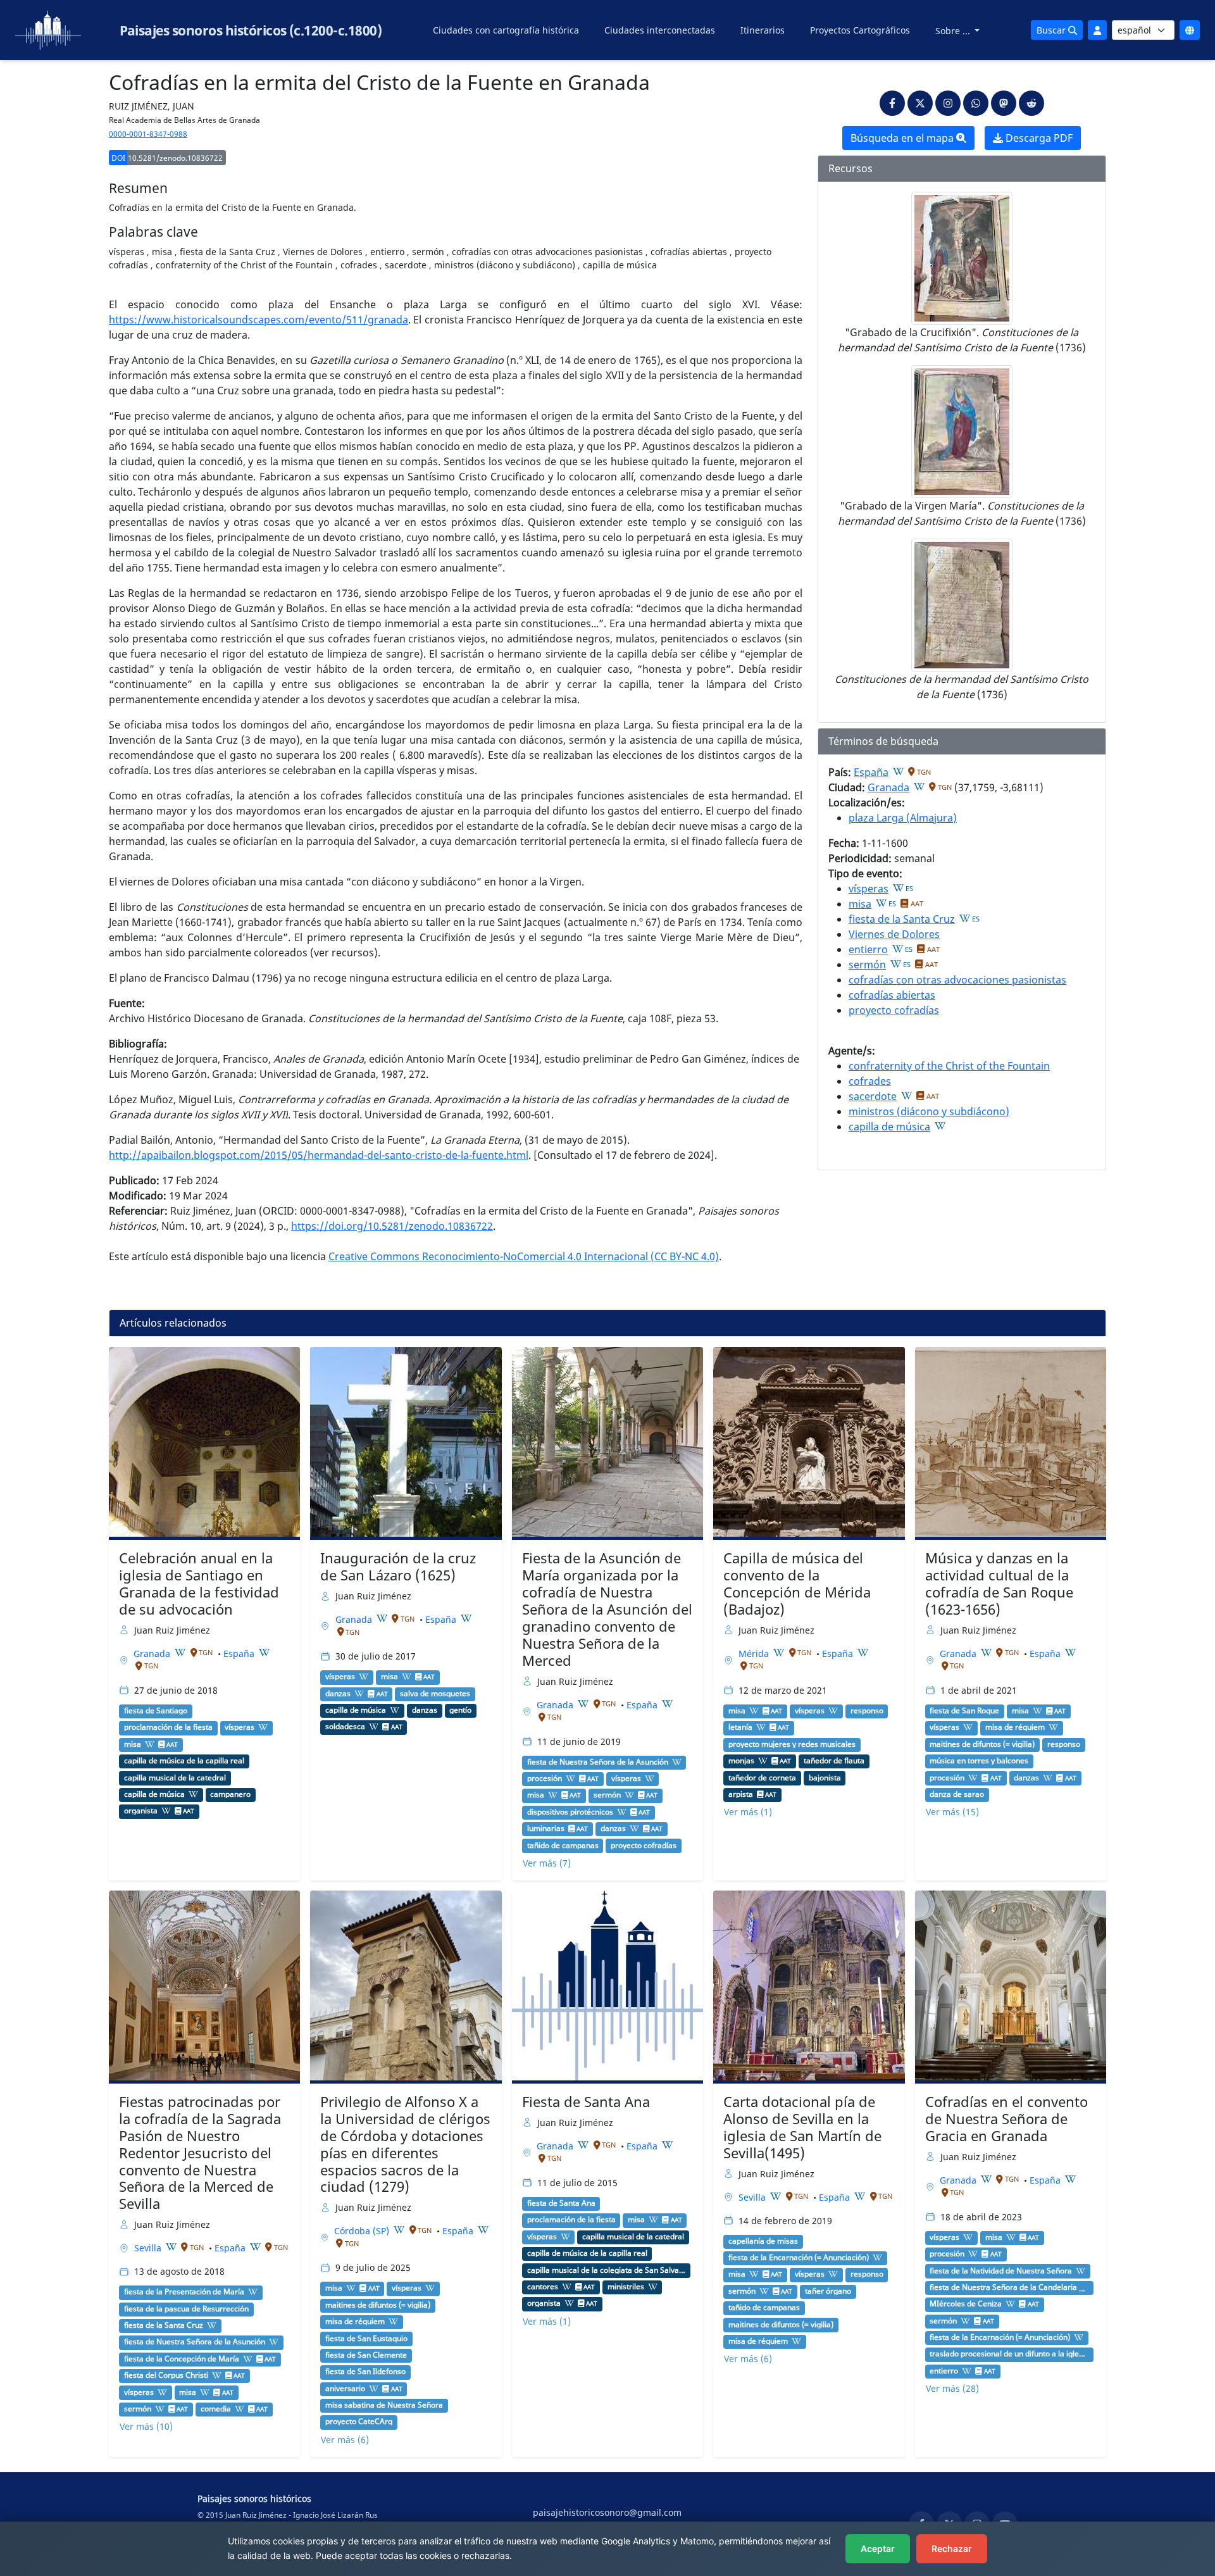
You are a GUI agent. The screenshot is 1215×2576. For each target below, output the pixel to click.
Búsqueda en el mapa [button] (903, 138)
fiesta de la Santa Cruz (902, 919)
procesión (545, 1779)
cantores (543, 2287)
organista (141, 1811)
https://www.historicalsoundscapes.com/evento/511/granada (259, 320)
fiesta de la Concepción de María (182, 2359)
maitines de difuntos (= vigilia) (982, 1744)
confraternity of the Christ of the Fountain (949, 1066)
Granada (888, 787)
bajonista (825, 1778)
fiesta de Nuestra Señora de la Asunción (598, 1762)
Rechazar (952, 2548)
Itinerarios (763, 30)
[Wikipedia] (899, 772)
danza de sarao (957, 1794)
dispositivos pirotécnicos (570, 1812)
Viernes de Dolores (894, 934)
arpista (741, 1794)
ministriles (626, 2287)
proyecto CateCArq (359, 2422)
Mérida (755, 1654)
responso (867, 1711)
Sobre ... (954, 31)
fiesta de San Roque (964, 1711)
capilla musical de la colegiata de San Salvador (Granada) (607, 2270)
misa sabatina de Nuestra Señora (384, 2405)
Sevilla (149, 2248)
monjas (741, 1761)
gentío (460, 1710)
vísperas (869, 889)
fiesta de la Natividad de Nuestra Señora (1001, 2271)
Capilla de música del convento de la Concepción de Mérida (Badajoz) (797, 1584)
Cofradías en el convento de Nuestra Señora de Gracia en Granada (1006, 2119)
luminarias (546, 1829)
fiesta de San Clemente (366, 2355)
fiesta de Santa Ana (561, 2203)
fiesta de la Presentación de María (184, 2292)
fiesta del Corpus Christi (166, 2375)
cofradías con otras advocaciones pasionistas (957, 980)
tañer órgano (828, 2291)
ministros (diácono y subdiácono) (929, 1111)
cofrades (870, 1081)
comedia (216, 2409)
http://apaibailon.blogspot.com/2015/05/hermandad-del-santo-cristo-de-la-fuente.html (319, 1155)
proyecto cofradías (894, 1010)
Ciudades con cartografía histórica (506, 30)
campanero (230, 1794)
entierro (868, 949)
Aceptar (878, 2548)
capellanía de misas (763, 2241)
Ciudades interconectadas (660, 30)
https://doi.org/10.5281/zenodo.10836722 (392, 1226)
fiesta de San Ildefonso (365, 2372)
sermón (867, 965)
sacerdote (873, 1096)
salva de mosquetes (435, 1694)
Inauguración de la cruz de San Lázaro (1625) (398, 1566)
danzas (338, 1694)
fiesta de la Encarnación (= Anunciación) (799, 2258)
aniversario (345, 2389)
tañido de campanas (563, 1846)
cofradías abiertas (892, 995)
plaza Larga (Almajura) (903, 818)
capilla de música (889, 1127)
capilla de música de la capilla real (184, 1761)
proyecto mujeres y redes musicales (792, 1744)
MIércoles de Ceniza (966, 2304)
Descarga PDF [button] (1038, 138)
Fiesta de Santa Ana (586, 2102)
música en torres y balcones (979, 1761)
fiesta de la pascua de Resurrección (186, 2309)
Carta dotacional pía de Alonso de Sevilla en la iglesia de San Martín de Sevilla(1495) (802, 2127)
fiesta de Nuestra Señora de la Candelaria (1003, 2287)
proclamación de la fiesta (168, 1727)
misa (860, 904)
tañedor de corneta (762, 1778)
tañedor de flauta (834, 1761)
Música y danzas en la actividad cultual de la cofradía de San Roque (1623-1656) (999, 1584)
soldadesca (345, 1727)
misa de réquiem (1015, 1727)
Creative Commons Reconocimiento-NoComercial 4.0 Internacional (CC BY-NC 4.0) (524, 1256)
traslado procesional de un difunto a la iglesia (1009, 2354)
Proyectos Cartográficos (860, 30)
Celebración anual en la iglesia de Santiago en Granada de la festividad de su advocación (199, 1584)
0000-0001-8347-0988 (148, 134)
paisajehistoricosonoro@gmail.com (607, 2512)
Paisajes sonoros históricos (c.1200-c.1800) (251, 30)
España (871, 772)
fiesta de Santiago (156, 1711)
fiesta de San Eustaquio (366, 2339)
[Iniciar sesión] (1097, 30)
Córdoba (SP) (363, 2231)
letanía (740, 1727)
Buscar (1052, 30)
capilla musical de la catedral (175, 1778)
